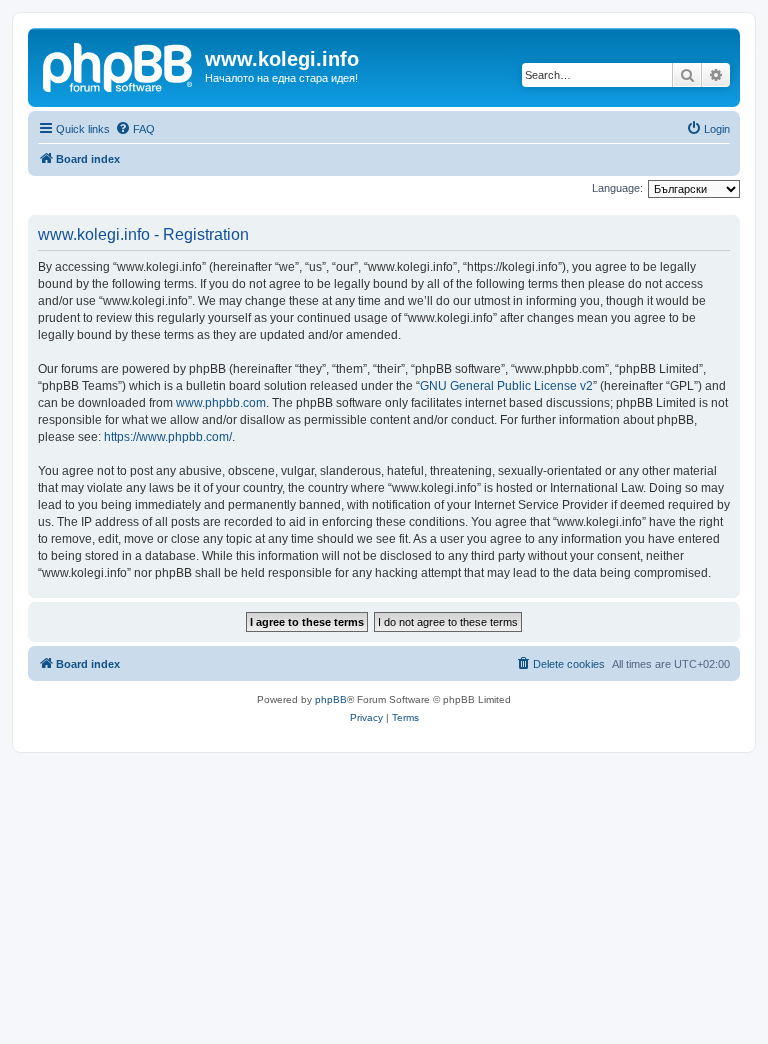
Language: (617, 188)
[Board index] (119, 65)
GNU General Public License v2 (506, 386)
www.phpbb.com (221, 403)
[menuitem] (135, 129)
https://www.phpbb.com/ (168, 437)
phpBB (331, 699)
